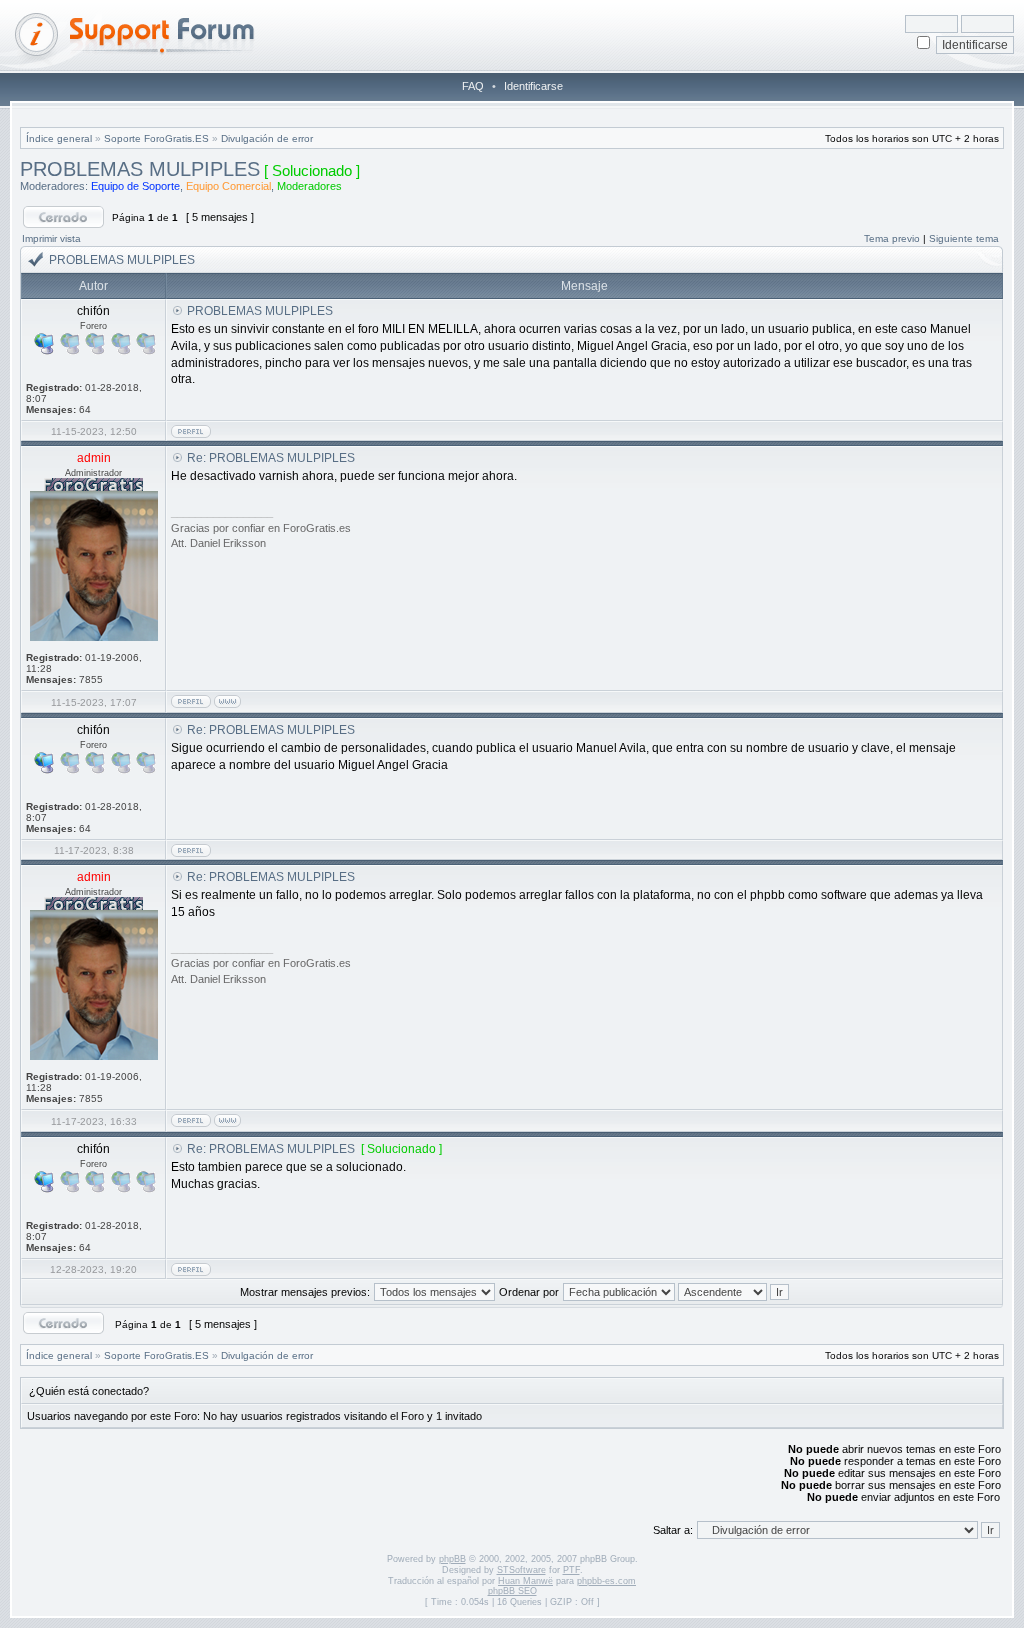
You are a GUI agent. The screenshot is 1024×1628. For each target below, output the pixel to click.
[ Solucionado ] (312, 170)
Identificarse (533, 86)
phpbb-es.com (606, 1581)
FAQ (473, 86)
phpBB (452, 1559)
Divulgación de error (267, 138)
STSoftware (521, 1570)
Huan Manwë (525, 1581)
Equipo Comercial (228, 186)
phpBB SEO (512, 1591)
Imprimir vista (51, 238)
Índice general (59, 138)
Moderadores (309, 186)
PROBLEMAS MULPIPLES (140, 169)
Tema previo (892, 238)
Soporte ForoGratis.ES (156, 138)
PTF (571, 1570)
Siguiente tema (964, 238)
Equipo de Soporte (135, 186)
